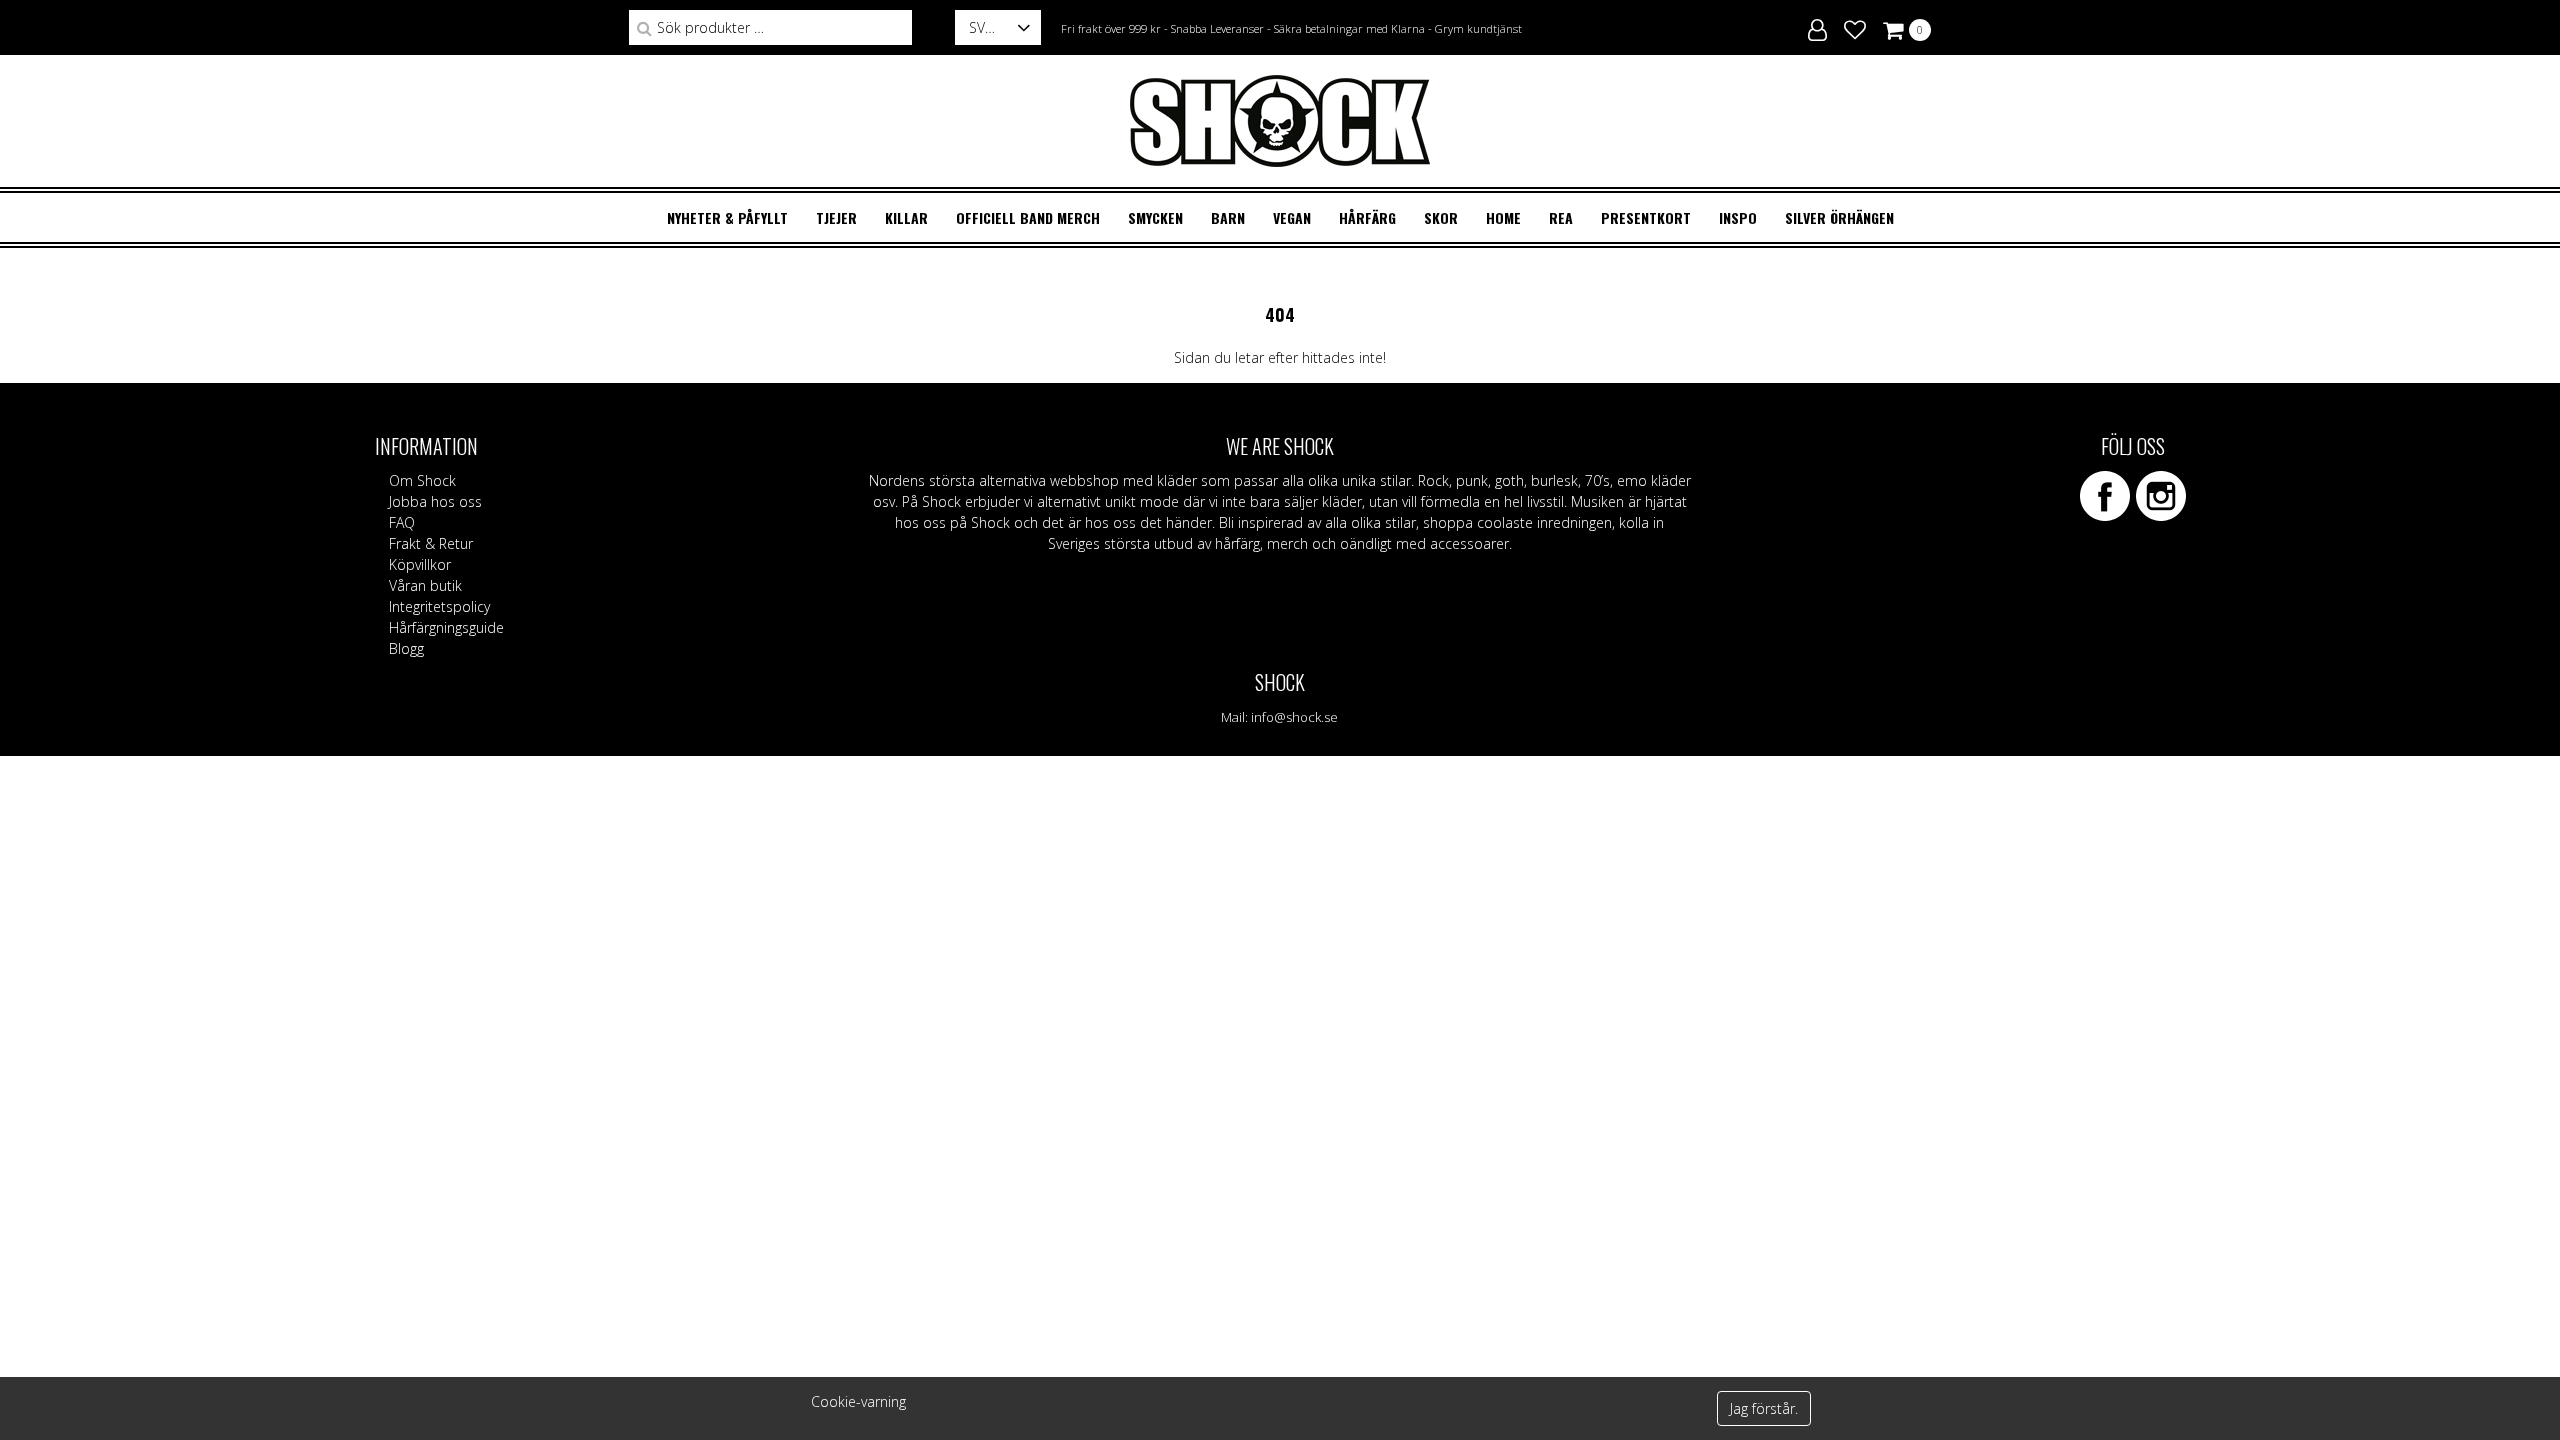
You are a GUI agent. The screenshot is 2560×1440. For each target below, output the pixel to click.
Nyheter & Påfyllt (727, 217)
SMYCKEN (1155, 217)
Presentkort (1646, 217)
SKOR (1441, 217)
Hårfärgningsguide (446, 627)
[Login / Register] (1817, 27)
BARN (1228, 217)
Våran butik (425, 585)
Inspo (1738, 217)
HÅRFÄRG (1367, 217)
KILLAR (906, 217)
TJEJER (836, 217)
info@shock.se (1294, 717)
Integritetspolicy (439, 606)
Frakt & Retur (431, 543)
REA (1561, 217)
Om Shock (422, 480)
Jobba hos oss (435, 501)
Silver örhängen (1839, 217)
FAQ (402, 522)
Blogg (406, 648)
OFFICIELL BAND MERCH (1028, 217)
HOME (1503, 217)
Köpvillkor (420, 564)
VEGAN (1292, 217)
